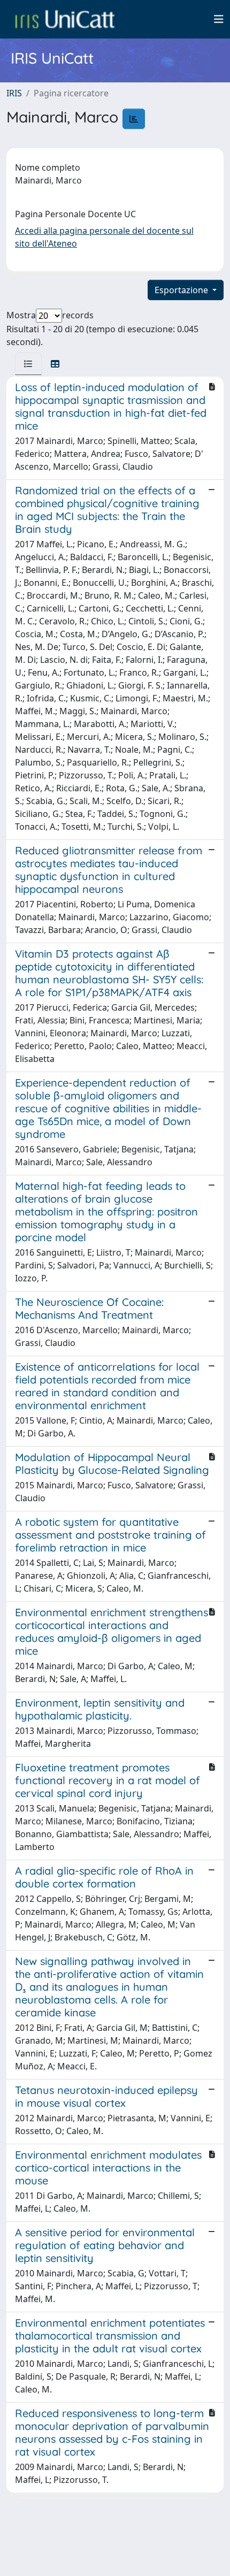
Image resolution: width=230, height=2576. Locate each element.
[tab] (28, 364)
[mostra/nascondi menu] (219, 19)
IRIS (14, 93)
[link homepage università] (65, 19)
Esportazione (182, 290)
